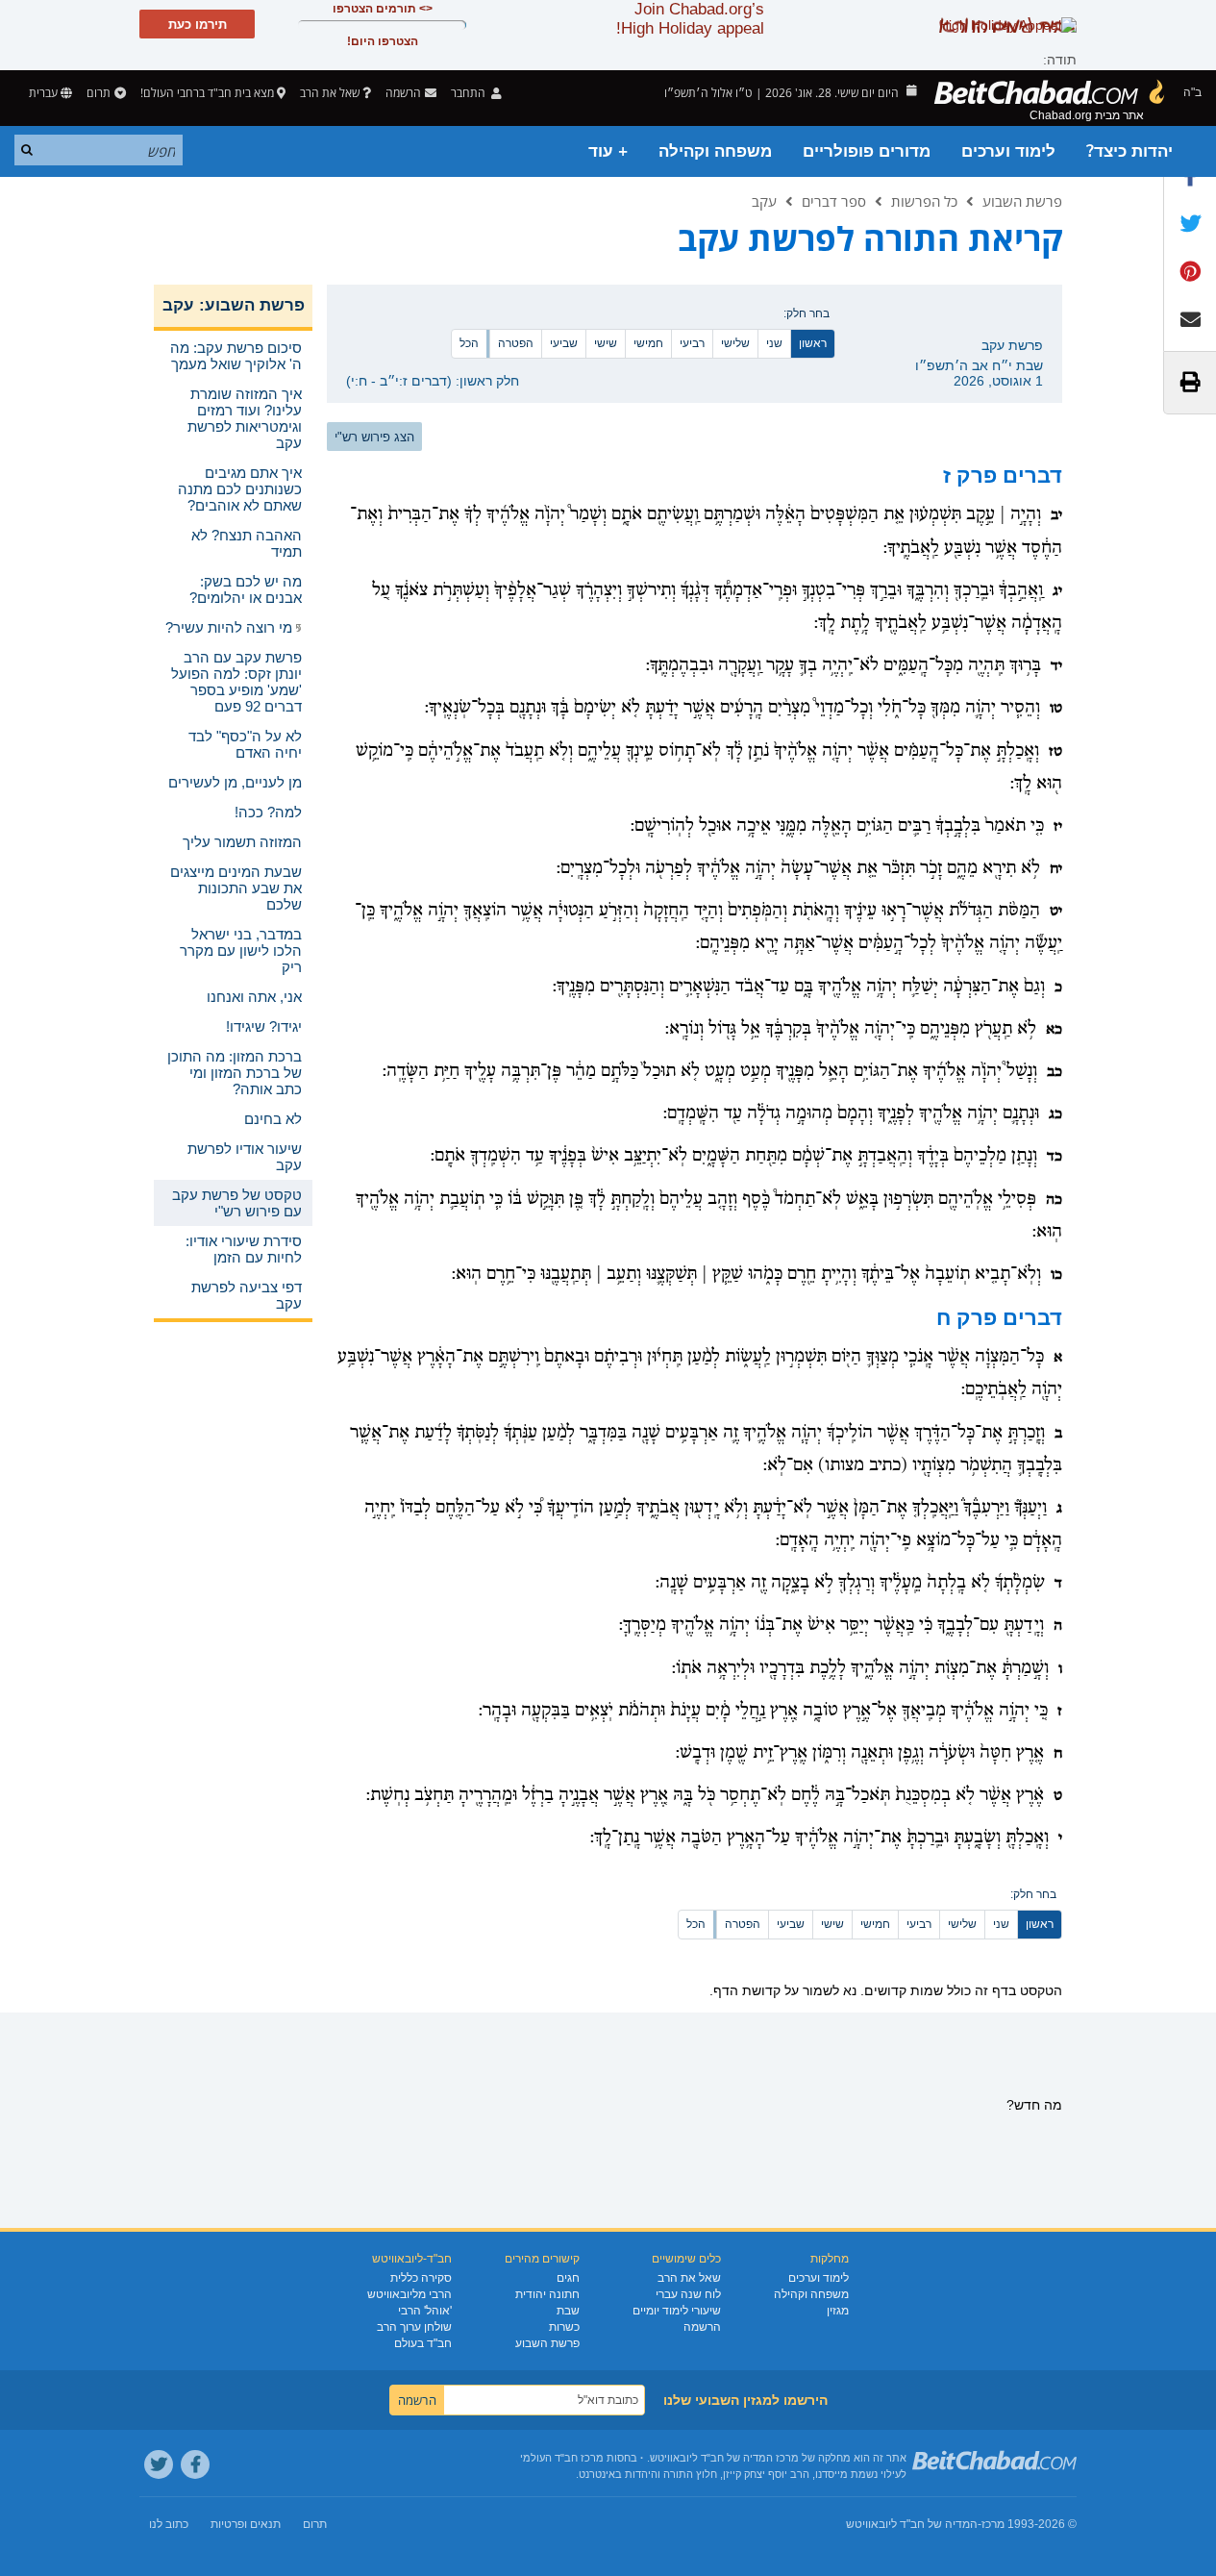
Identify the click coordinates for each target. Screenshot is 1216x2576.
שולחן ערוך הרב (414, 2327)
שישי (606, 343)
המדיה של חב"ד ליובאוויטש (912, 2524)
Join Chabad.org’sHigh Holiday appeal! (690, 19)
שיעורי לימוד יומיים (677, 2311)
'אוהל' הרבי (425, 2311)
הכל (469, 343)
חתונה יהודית (547, 2294)
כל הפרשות (924, 201)
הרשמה (702, 2327)
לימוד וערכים (1008, 151)
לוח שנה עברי (688, 2294)
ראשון (813, 343)
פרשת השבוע (1022, 201)
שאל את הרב (330, 93)
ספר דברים (834, 201)
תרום (99, 93)
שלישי (735, 343)
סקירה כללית (421, 2278)
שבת (568, 2311)
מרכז (993, 2524)
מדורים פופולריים (867, 151)
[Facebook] (195, 2464)
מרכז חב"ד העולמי (562, 2458)
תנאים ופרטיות (246, 2524)
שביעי (564, 343)
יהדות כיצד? (1129, 151)
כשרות (564, 2327)
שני (774, 343)
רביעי (692, 343)
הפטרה (516, 343)
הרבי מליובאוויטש (409, 2294)
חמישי (648, 343)
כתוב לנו (169, 2524)
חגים (568, 2278)
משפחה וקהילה (715, 151)
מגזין (838, 2311)
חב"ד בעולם (423, 2343)
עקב (764, 201)
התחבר (470, 93)
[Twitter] (159, 2464)
